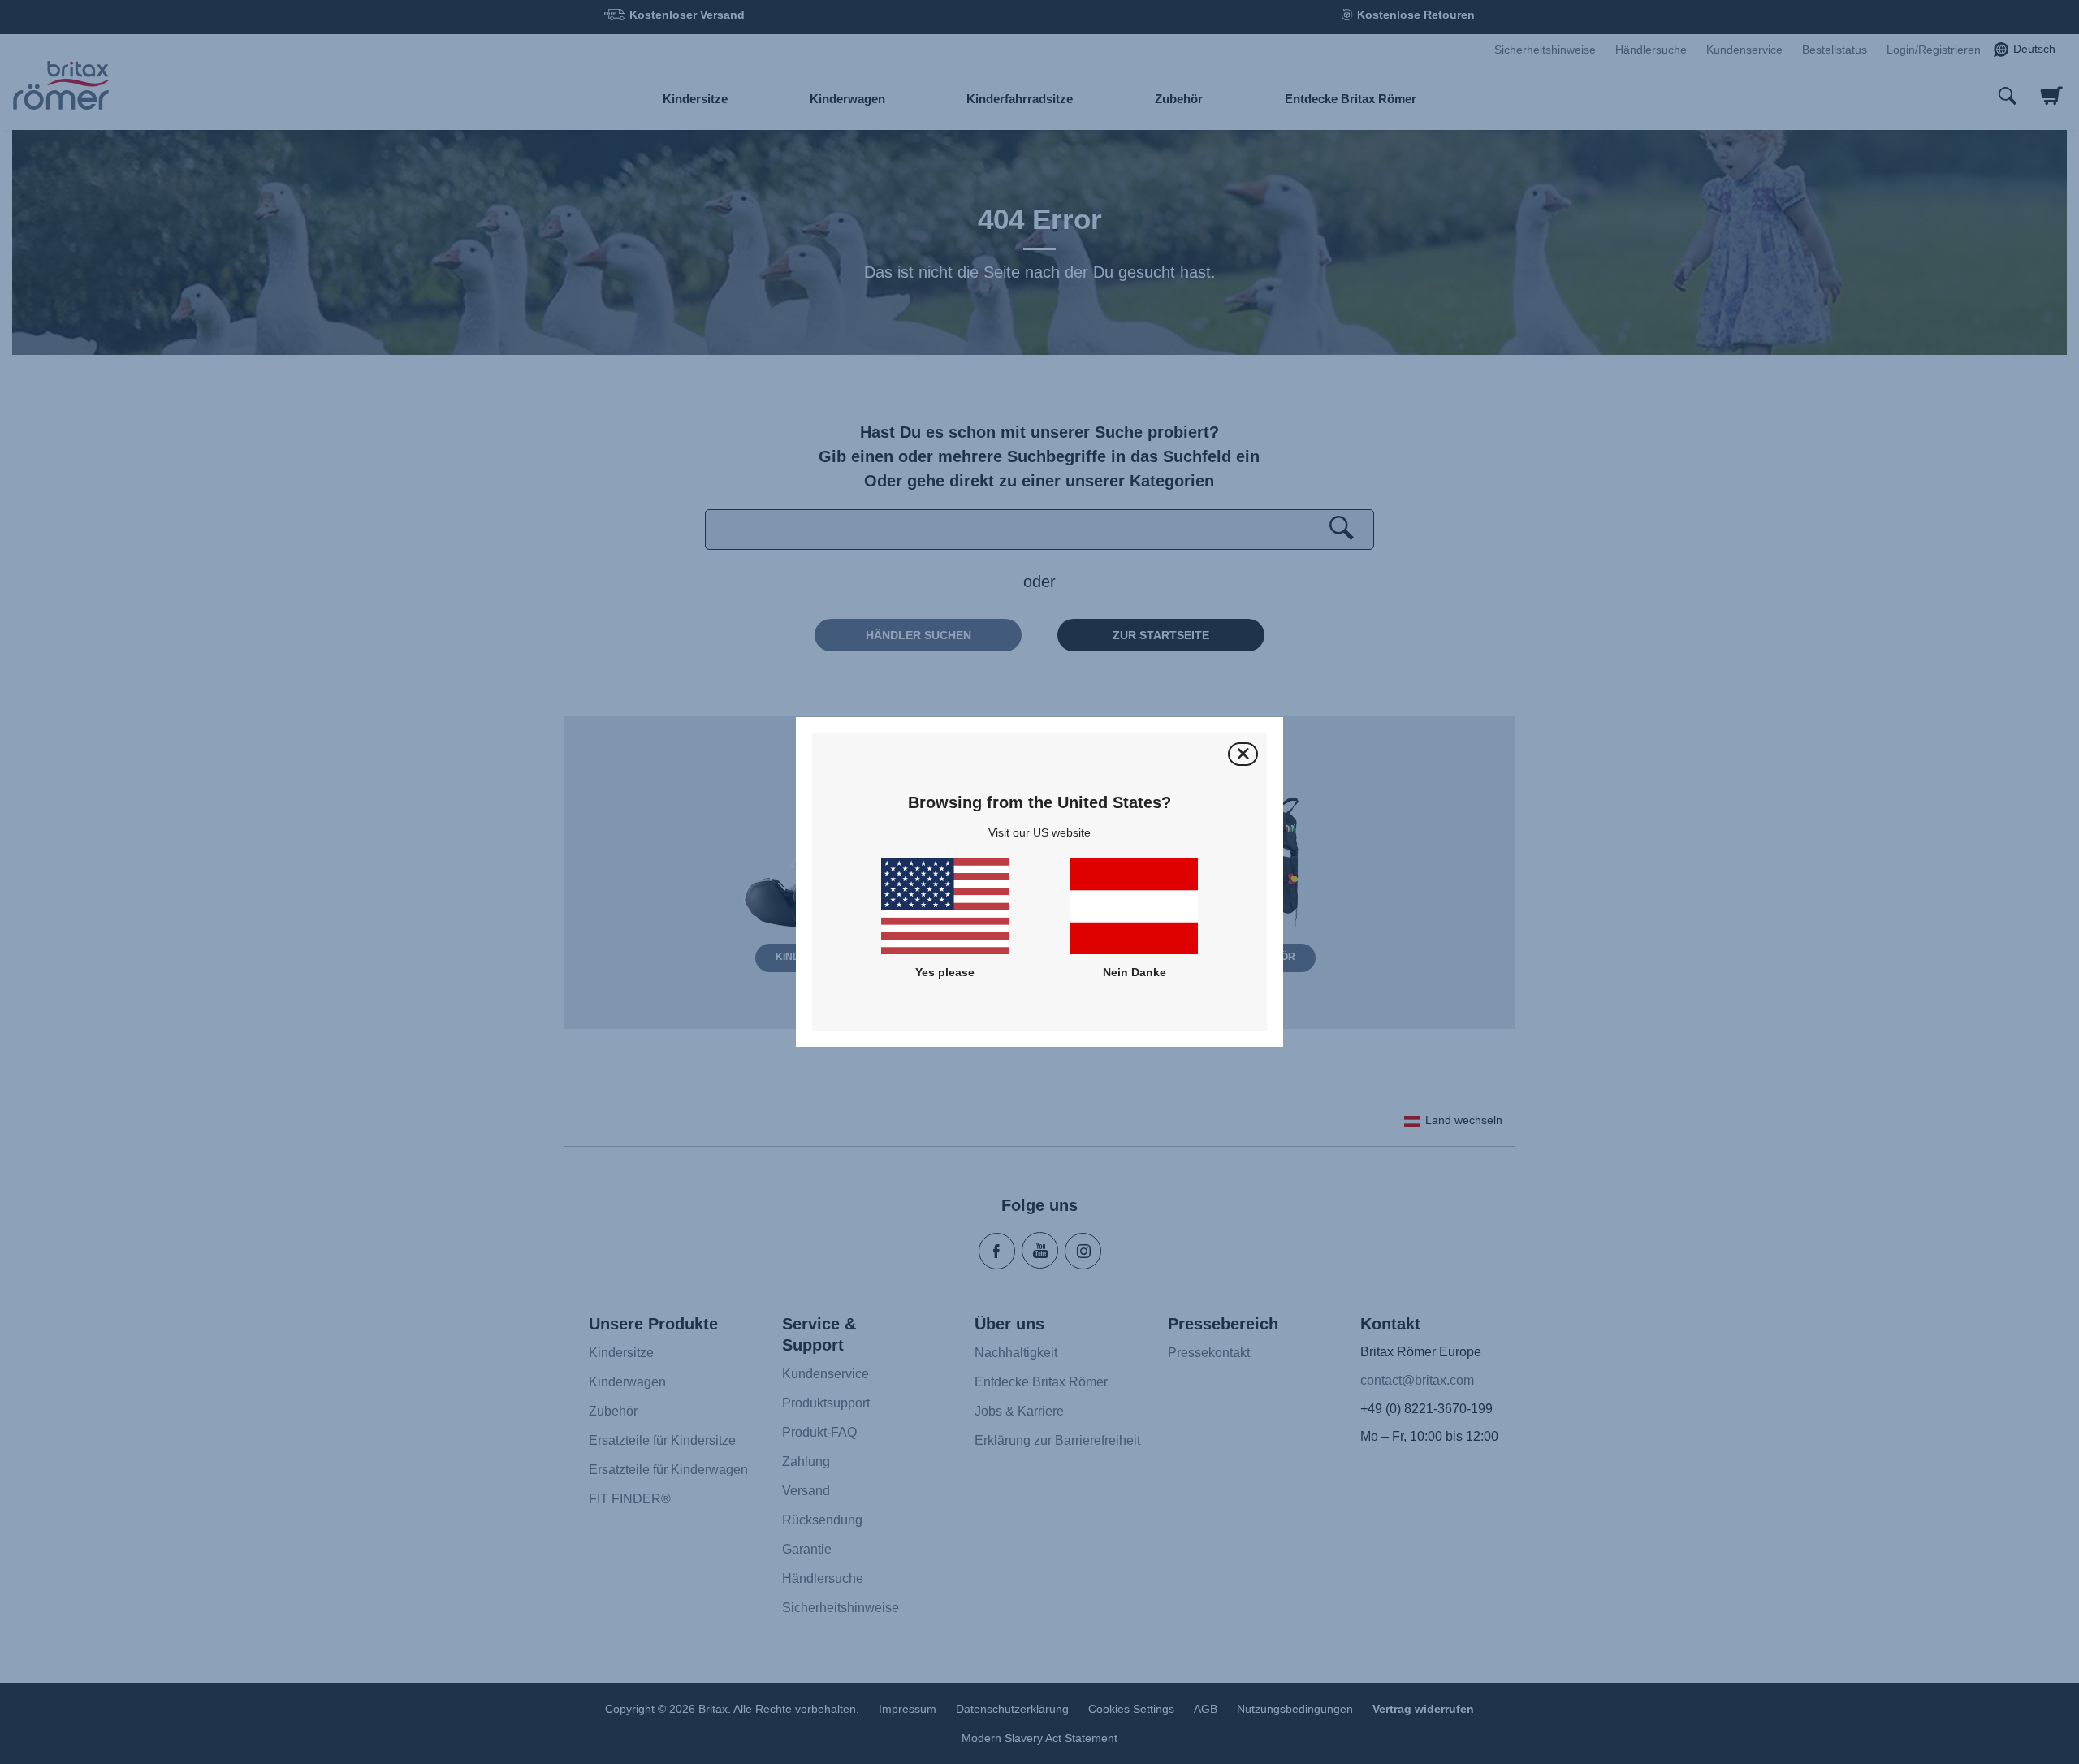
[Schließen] (1243, 754)
